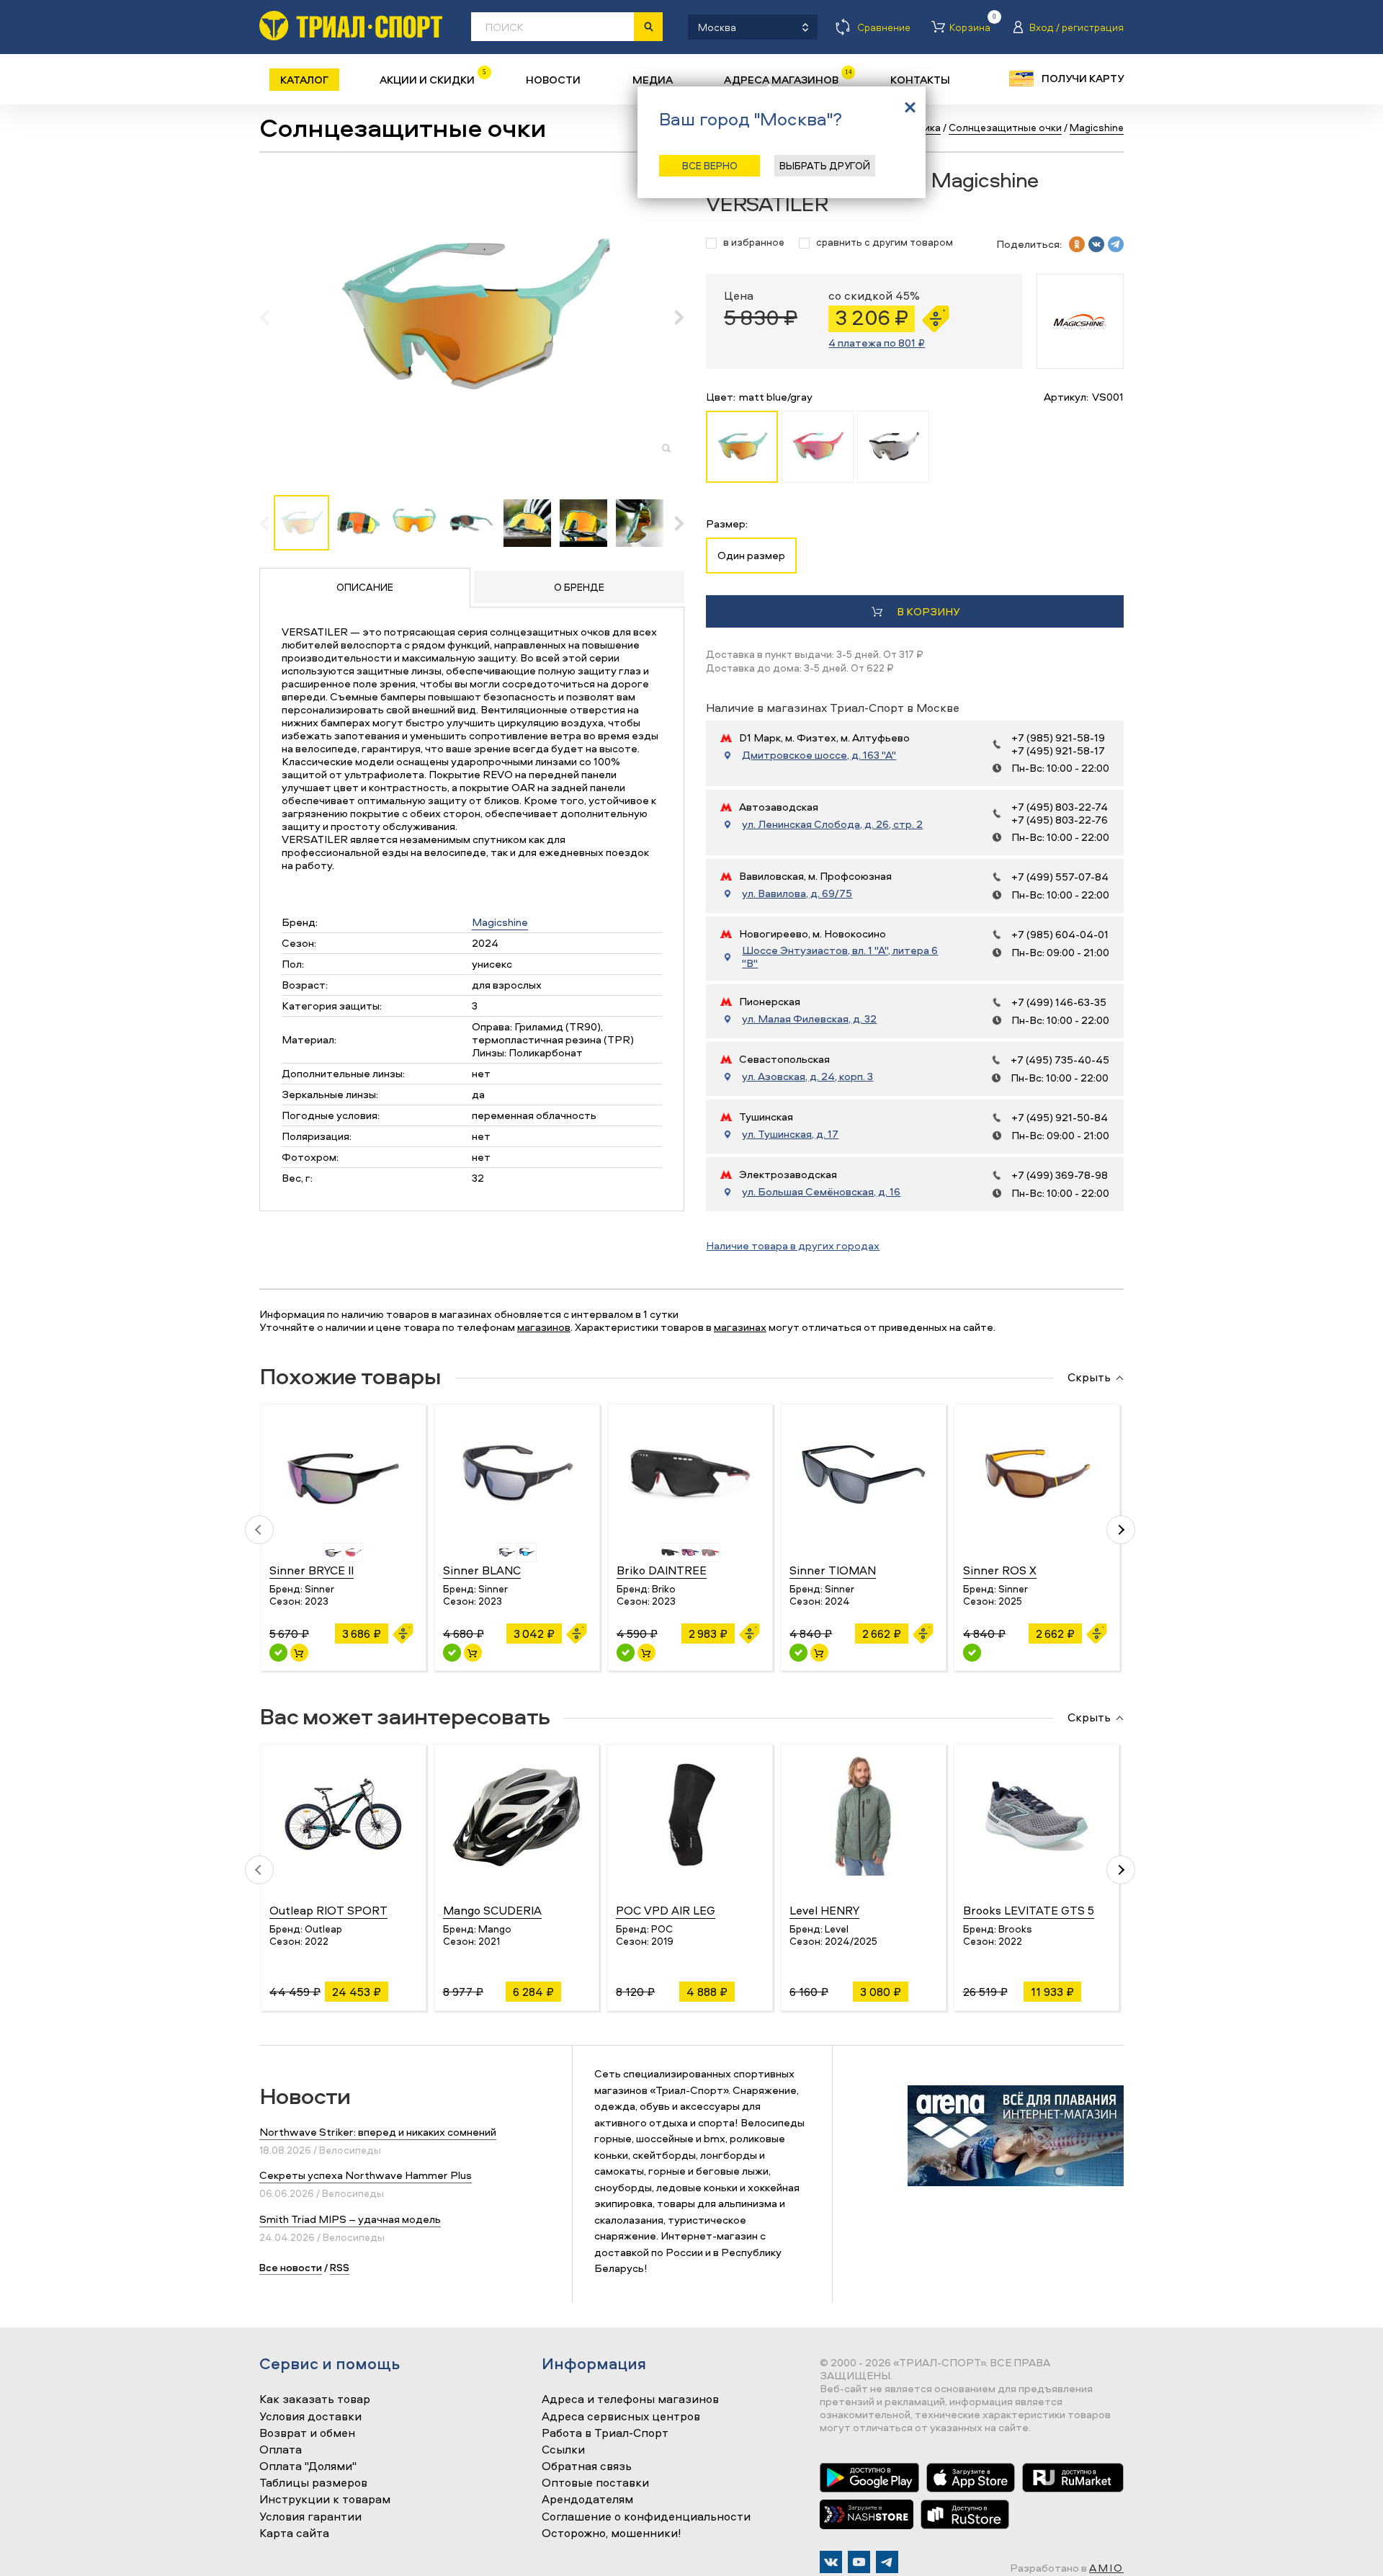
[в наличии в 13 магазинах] (626, 1653)
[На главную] (351, 26)
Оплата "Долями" (308, 2466)
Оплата (281, 2450)
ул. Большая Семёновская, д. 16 (821, 1192)
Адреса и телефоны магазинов (630, 2399)
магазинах (740, 1327)
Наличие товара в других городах (793, 1245)
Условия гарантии (310, 2517)
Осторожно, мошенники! (612, 2533)
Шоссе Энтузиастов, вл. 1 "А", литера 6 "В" (840, 957)
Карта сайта (294, 2533)
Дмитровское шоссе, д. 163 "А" (819, 755)
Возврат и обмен (307, 2433)
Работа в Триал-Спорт (605, 2433)
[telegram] (1116, 244)
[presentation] (272, 317)
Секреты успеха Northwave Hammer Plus (366, 2175)
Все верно (710, 165)
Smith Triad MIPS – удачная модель (350, 2219)
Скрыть (1089, 1378)
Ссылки (563, 2450)
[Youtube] (859, 2562)
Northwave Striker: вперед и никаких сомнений (378, 2132)
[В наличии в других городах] (972, 1653)
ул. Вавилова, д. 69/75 (797, 893)
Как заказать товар (315, 2399)
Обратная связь (587, 2466)
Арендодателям (587, 2500)
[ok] (1077, 244)
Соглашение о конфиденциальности (646, 2517)
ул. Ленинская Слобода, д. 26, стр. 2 (832, 824)
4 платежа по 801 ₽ (877, 343)
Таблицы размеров (313, 2483)
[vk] (1096, 244)
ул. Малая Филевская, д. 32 (809, 1019)
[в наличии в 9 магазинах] (278, 1653)
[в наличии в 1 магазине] (452, 1653)
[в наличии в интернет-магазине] (299, 1653)
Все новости (291, 2267)
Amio (1106, 2568)
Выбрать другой (825, 165)
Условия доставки (310, 2417)
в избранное (754, 242)
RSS (340, 2267)
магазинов (544, 1327)
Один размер (751, 555)
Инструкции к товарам (325, 2500)
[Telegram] (887, 2562)
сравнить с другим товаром (885, 242)
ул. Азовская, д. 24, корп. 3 (807, 1077)
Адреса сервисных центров (621, 2417)
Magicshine (500, 922)
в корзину (928, 611)
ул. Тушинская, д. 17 (790, 1134)
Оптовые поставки (595, 2483)
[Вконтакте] (831, 2562)
